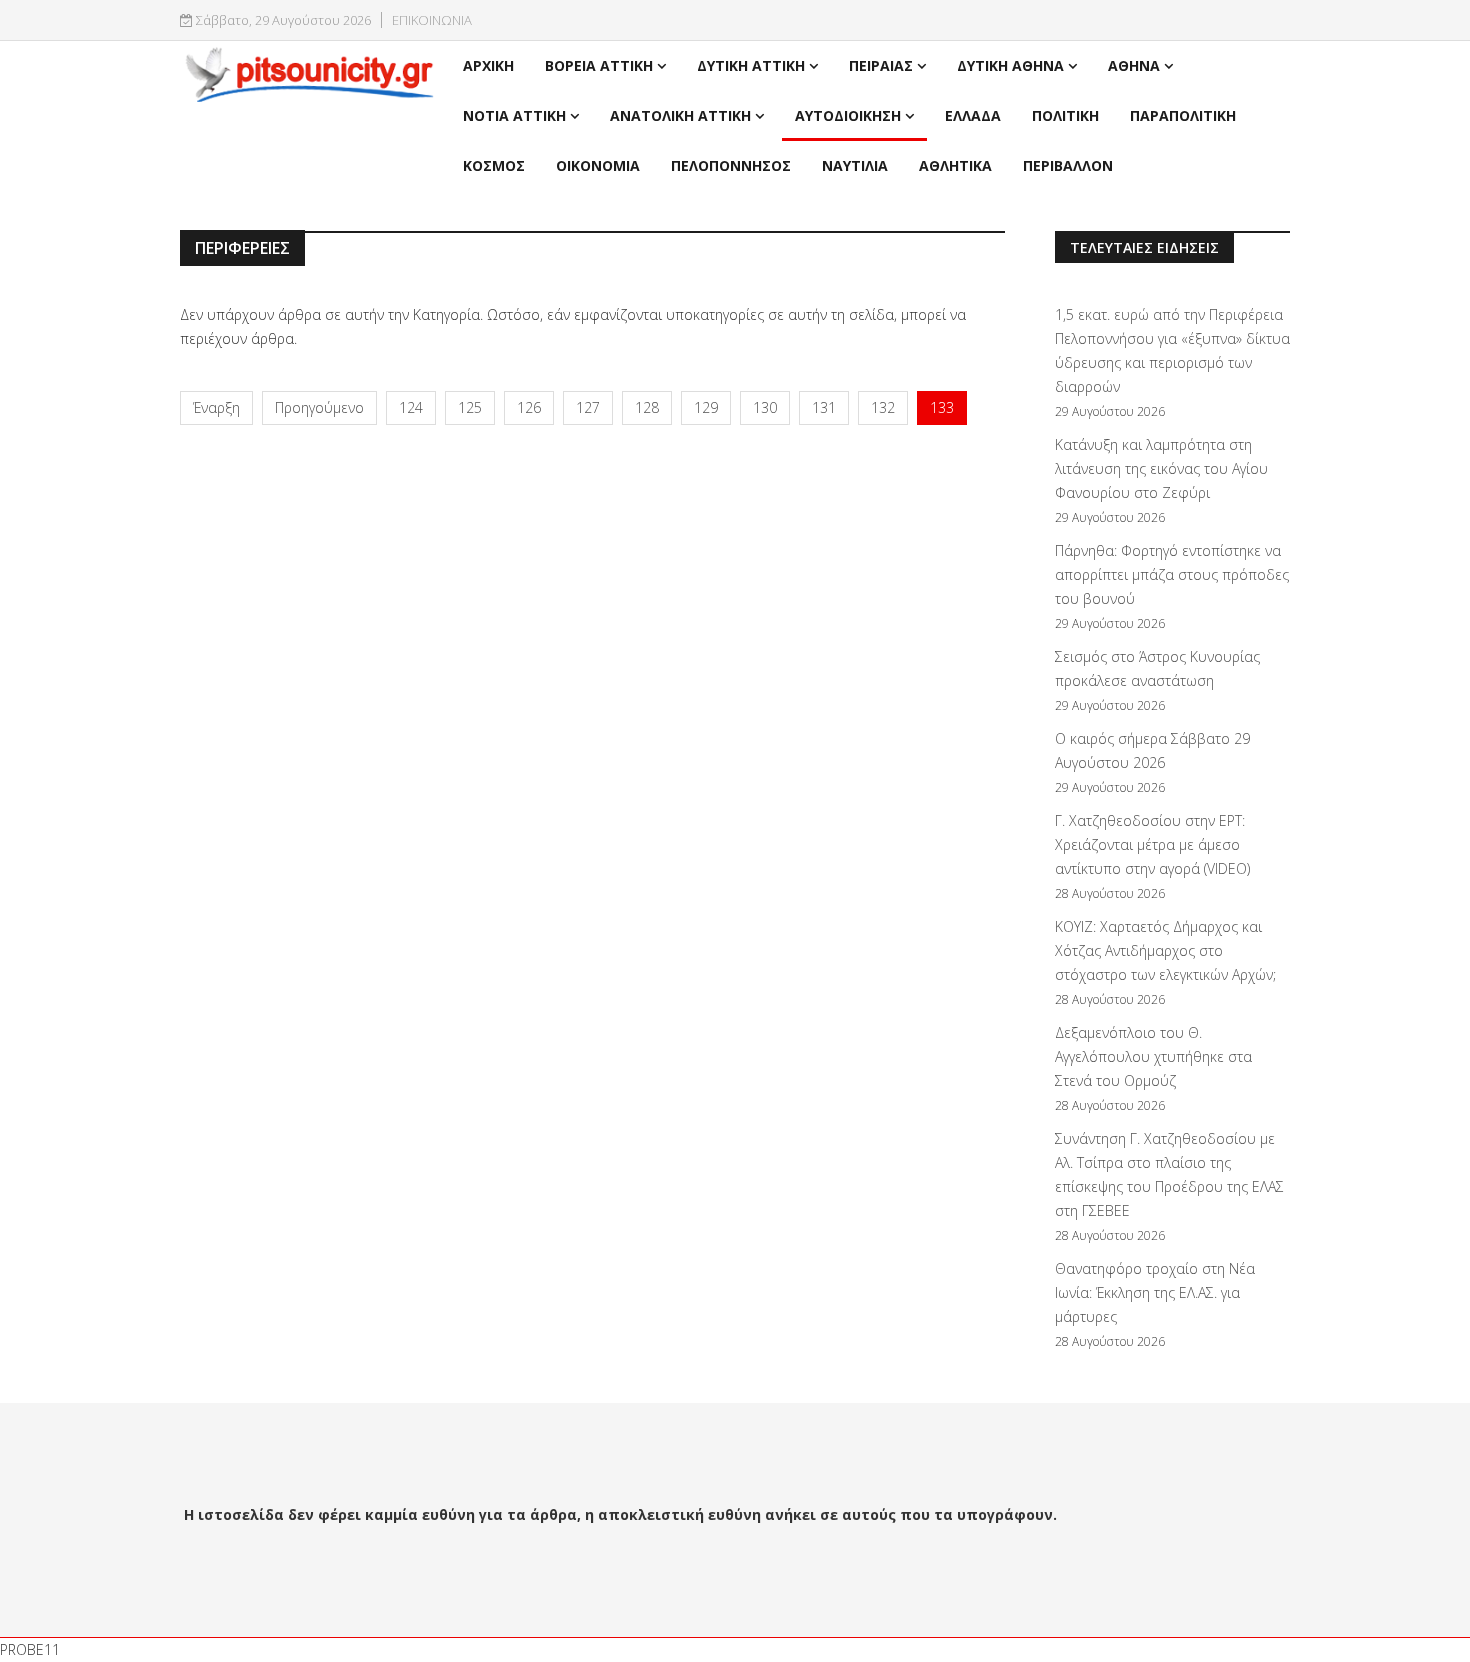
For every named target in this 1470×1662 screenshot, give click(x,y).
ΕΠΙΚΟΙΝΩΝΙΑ (432, 20)
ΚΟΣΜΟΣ (494, 165)
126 (529, 407)
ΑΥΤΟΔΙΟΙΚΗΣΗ (848, 115)
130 (765, 407)
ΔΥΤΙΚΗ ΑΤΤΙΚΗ (751, 65)
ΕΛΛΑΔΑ (973, 115)
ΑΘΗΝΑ (1134, 65)
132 (883, 407)
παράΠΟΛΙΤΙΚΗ (1183, 115)
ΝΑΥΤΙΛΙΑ (855, 165)
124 (411, 407)
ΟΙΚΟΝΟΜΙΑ (598, 165)
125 (470, 407)
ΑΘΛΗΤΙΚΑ (955, 165)
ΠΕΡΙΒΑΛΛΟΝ (1068, 165)
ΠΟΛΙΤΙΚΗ (1065, 115)
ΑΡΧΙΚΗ (488, 65)
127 (588, 407)
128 (647, 407)
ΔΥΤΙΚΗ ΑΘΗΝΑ (1010, 65)
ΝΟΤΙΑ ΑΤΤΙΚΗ (514, 115)
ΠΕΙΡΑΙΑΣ (881, 65)
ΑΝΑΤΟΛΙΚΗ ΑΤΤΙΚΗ (680, 115)
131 (824, 407)
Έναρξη (216, 407)
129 (706, 407)
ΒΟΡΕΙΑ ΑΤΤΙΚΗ (599, 65)
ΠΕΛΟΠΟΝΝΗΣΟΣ (731, 165)
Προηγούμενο (319, 407)
